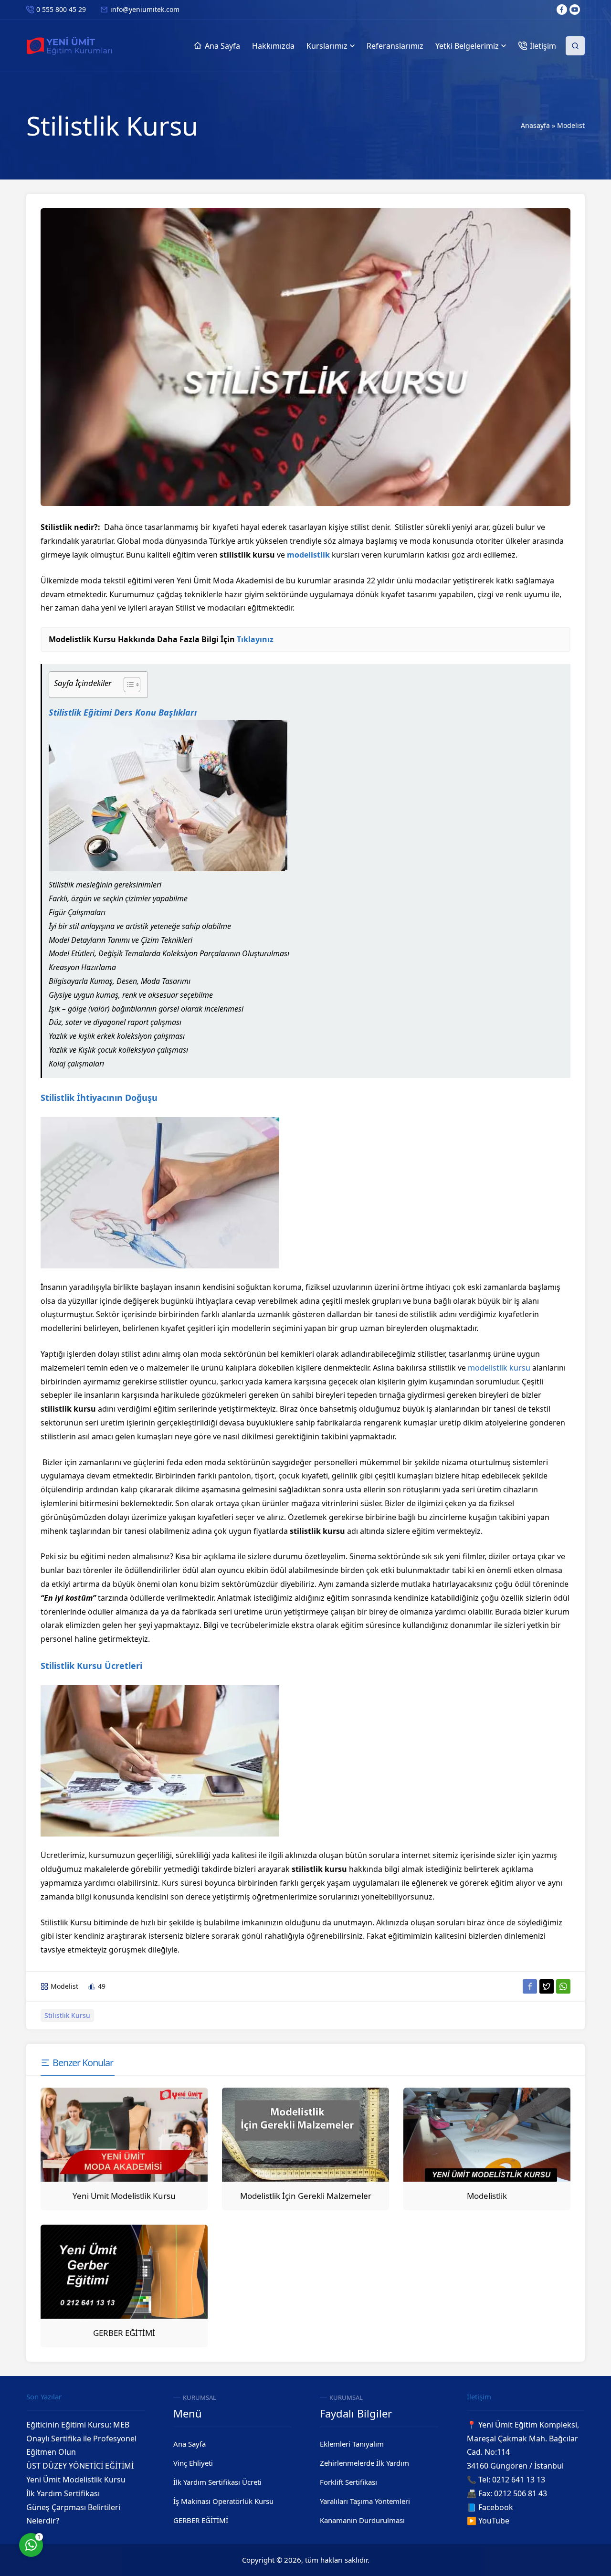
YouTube (494, 2521)
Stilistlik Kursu (67, 2015)
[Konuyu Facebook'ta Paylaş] (530, 1986)
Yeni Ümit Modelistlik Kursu (124, 2196)
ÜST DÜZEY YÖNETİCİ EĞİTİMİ (80, 2466)
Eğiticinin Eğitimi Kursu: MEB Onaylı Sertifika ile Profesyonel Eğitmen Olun (81, 2439)
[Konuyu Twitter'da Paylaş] (547, 1986)
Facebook (496, 2507)
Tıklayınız (255, 639)
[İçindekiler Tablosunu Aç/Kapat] (127, 685)
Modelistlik (487, 2196)
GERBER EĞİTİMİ (124, 2333)
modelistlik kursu (499, 1368)
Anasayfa (535, 125)
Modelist (571, 125)
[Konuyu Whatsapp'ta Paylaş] (563, 1986)
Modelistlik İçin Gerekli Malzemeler (306, 2196)
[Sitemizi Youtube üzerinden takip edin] (575, 10)
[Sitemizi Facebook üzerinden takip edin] (562, 10)
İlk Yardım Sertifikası (63, 2493)
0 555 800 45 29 (61, 9)
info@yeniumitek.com (145, 9)
